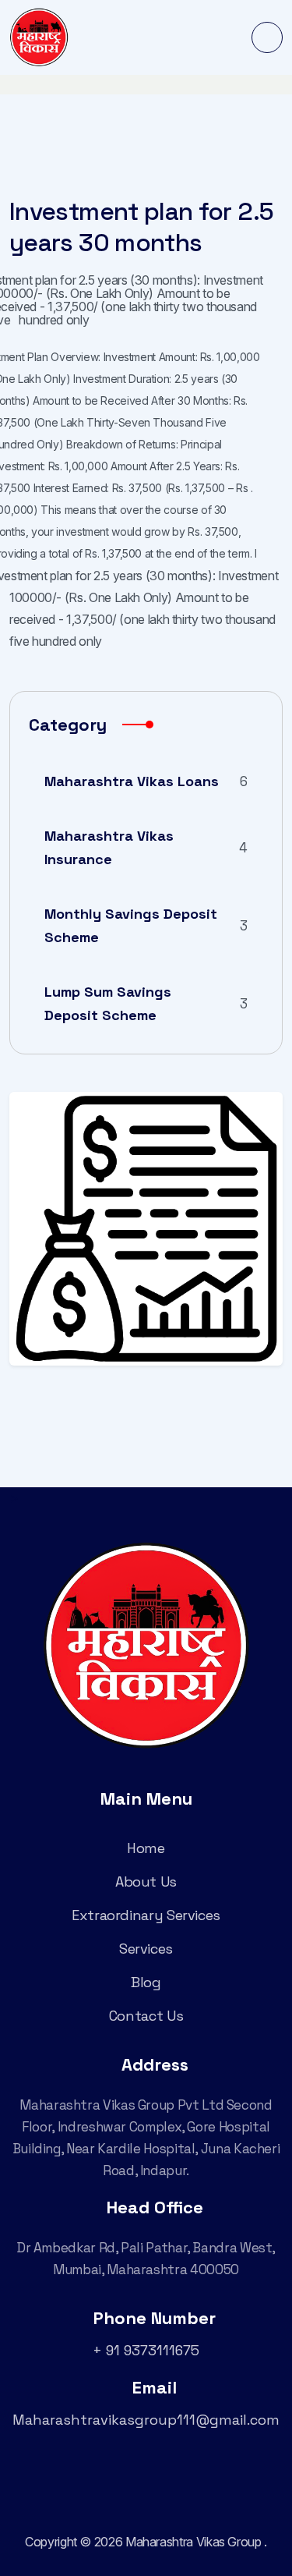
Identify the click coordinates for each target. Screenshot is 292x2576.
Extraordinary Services (146, 1915)
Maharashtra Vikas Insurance (146, 847)
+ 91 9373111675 (146, 2350)
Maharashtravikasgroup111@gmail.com (146, 2420)
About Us (146, 1882)
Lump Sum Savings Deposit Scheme (146, 1003)
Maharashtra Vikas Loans (146, 781)
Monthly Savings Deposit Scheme (146, 925)
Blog (146, 1982)
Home (146, 1848)
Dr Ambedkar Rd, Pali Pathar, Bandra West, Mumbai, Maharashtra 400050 (146, 2259)
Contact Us (146, 2016)
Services (146, 1949)
